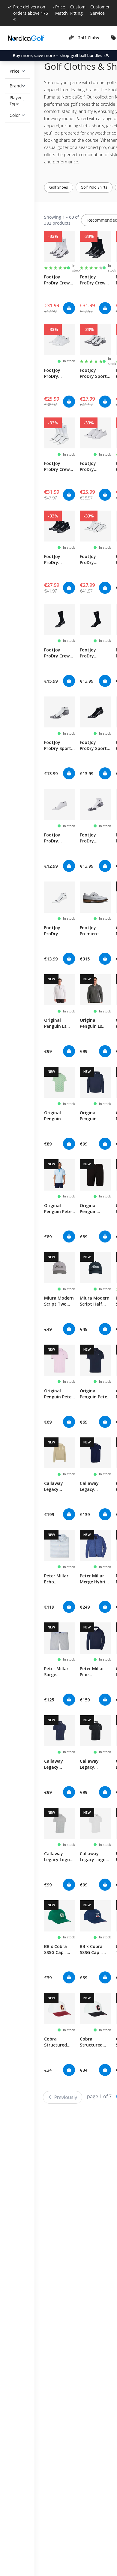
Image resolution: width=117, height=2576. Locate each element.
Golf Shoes (63, 187)
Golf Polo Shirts (99, 187)
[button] (17, 71)
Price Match (61, 10)
